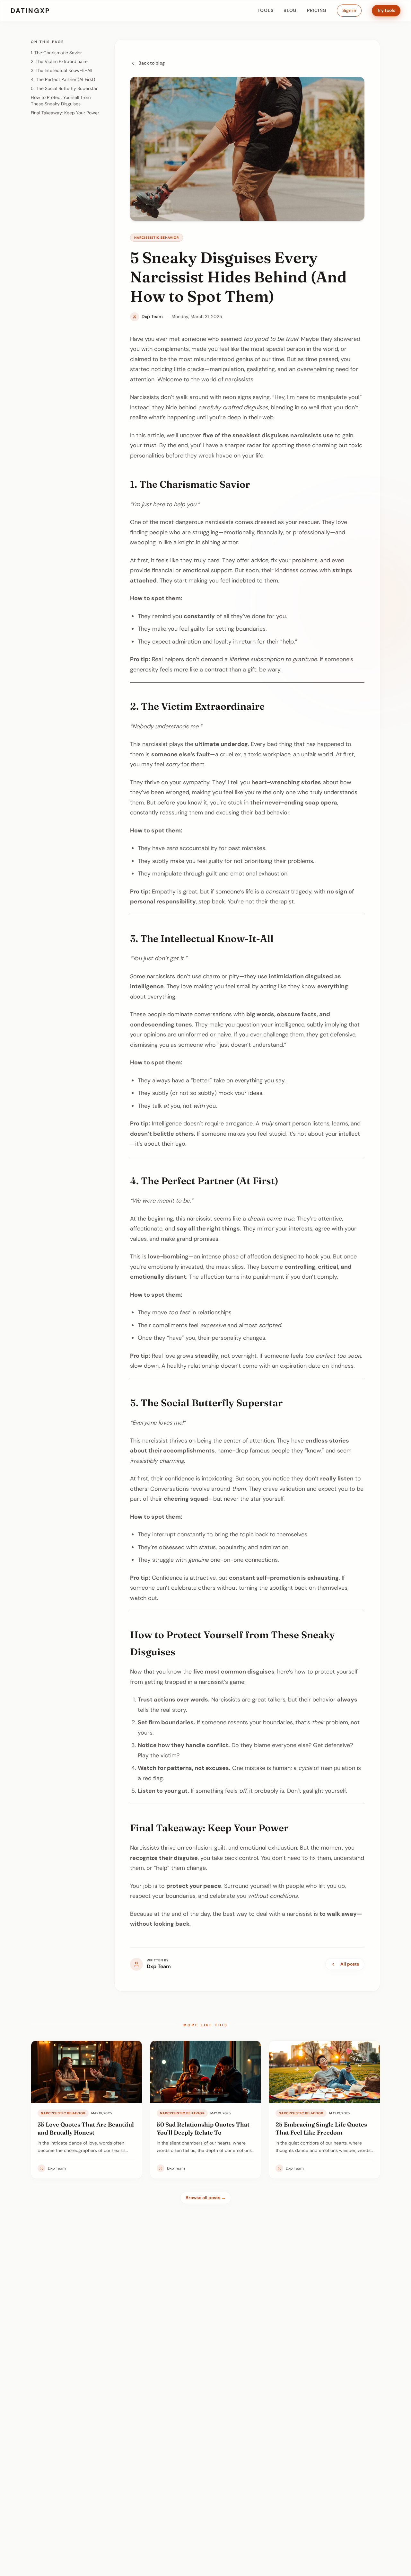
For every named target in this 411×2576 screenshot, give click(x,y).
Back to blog (152, 63)
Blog (290, 10)
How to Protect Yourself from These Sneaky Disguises (61, 101)
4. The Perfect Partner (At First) (63, 79)
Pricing (317, 10)
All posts (350, 1964)
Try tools (386, 10)
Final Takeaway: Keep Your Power (65, 113)
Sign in (349, 10)
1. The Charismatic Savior (56, 53)
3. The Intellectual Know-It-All (61, 70)
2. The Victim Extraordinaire (59, 61)
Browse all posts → (206, 2198)
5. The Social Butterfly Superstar (64, 88)
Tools (266, 10)
